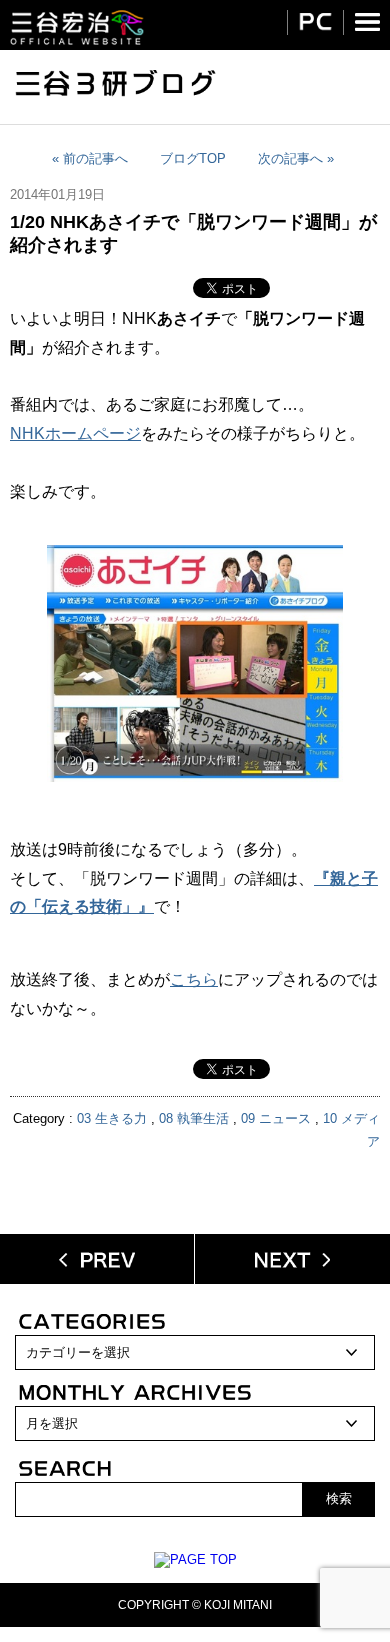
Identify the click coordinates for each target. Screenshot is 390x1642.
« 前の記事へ (90, 158)
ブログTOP (193, 158)
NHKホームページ (75, 433)
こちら (194, 979)
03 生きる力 (112, 1118)
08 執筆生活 (194, 1118)
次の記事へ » (296, 158)
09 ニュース (276, 1118)
